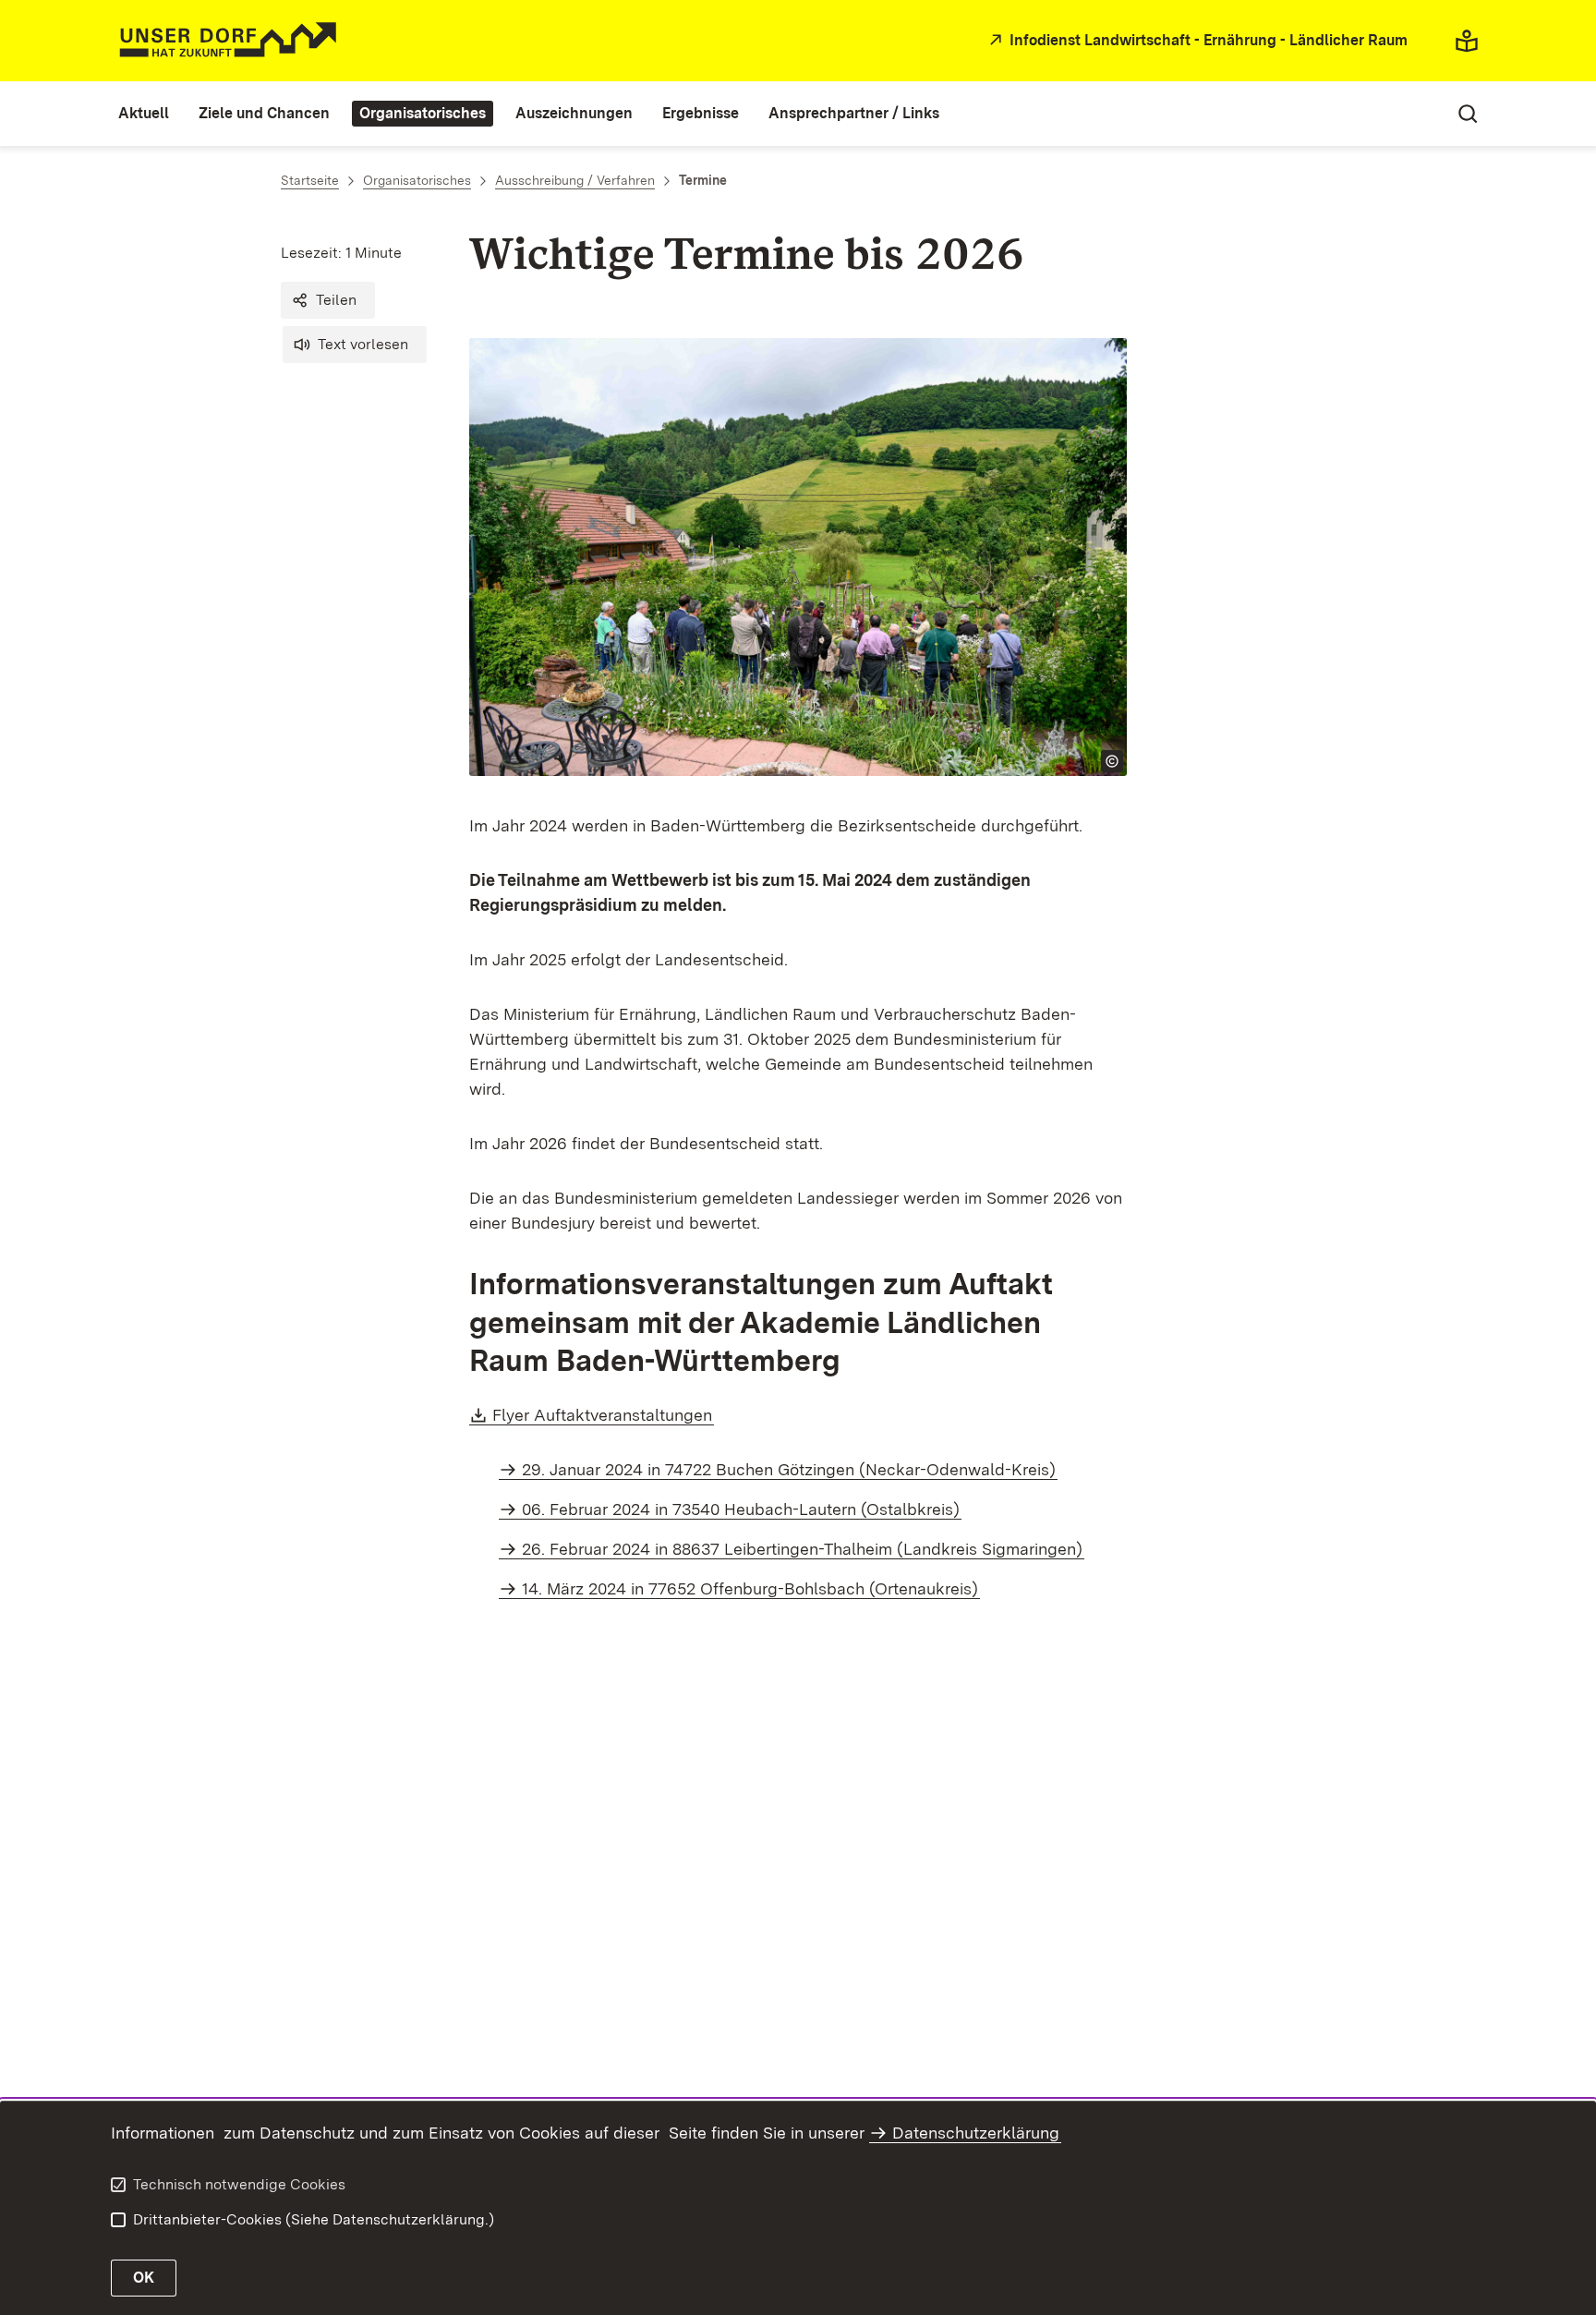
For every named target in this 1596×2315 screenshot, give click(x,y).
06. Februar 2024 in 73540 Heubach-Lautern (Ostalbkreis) (741, 1509)
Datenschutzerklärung (976, 2133)
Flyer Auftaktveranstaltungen (603, 1415)
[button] (328, 300)
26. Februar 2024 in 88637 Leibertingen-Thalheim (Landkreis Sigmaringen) (802, 1549)
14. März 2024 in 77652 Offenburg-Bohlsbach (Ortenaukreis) (750, 1588)
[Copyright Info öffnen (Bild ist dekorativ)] (1112, 761)
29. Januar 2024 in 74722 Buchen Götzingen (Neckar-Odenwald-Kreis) (789, 1469)
